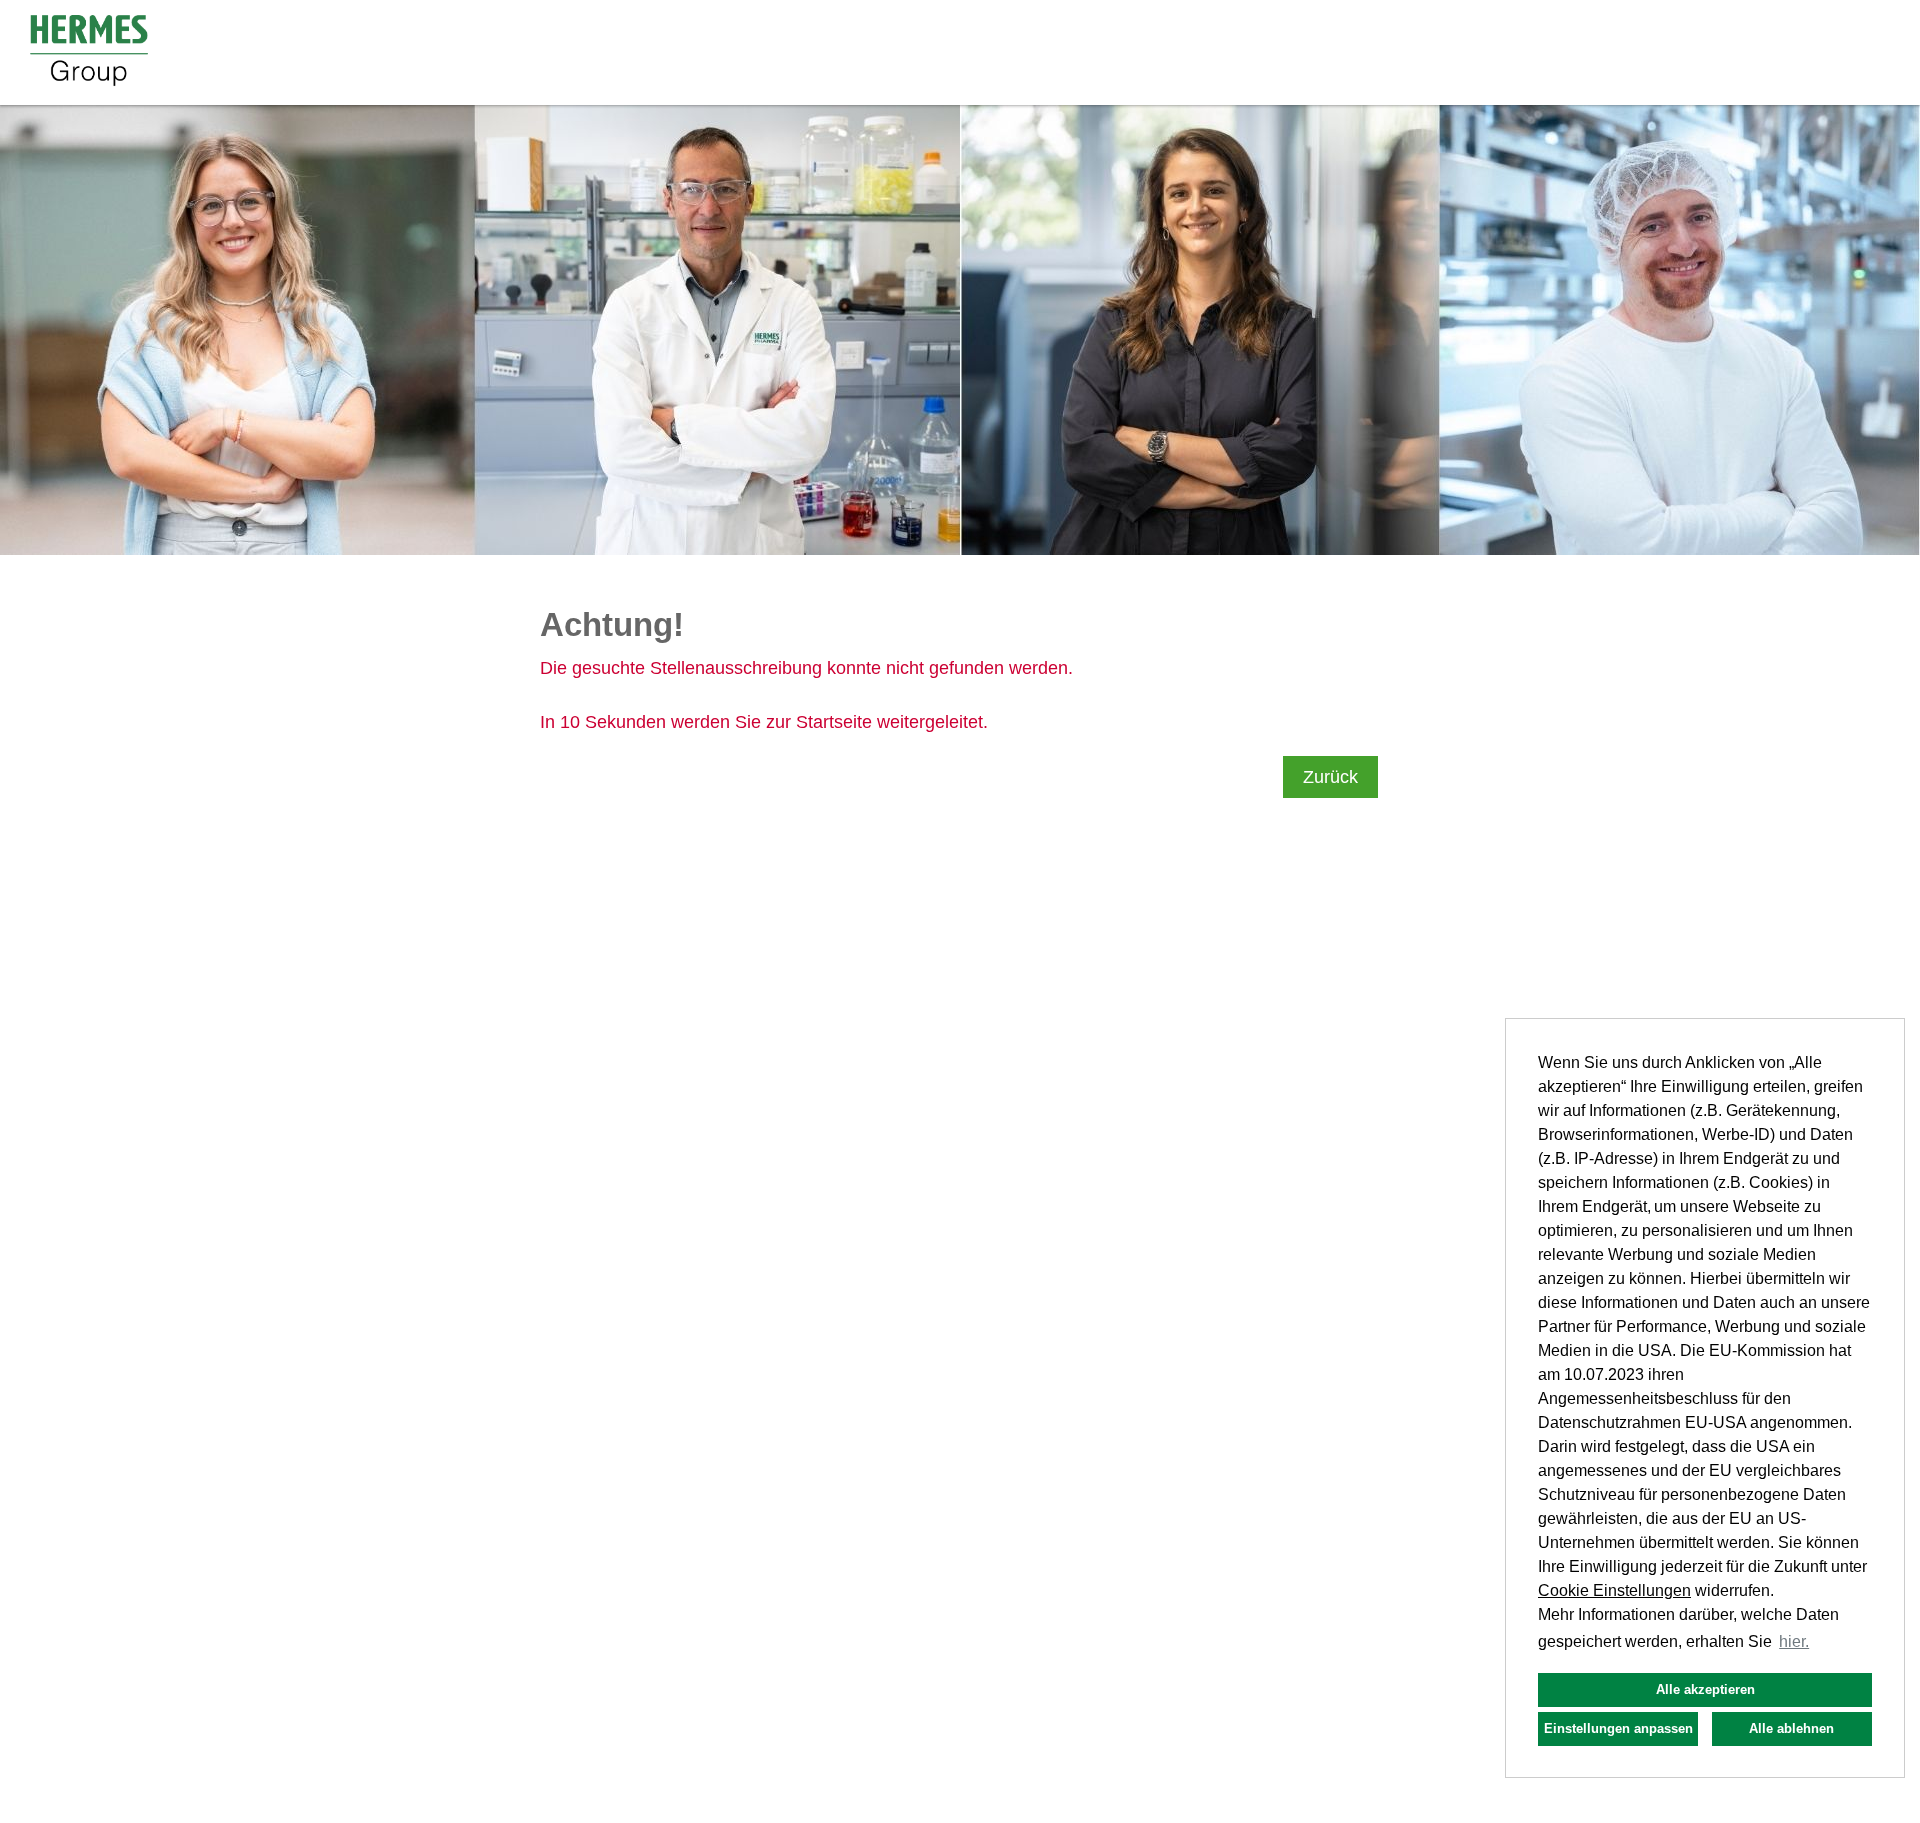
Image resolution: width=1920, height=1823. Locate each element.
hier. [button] (1794, 1641)
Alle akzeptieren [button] (1705, 1689)
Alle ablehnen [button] (1791, 1728)
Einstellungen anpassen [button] (1618, 1728)
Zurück (1330, 777)
